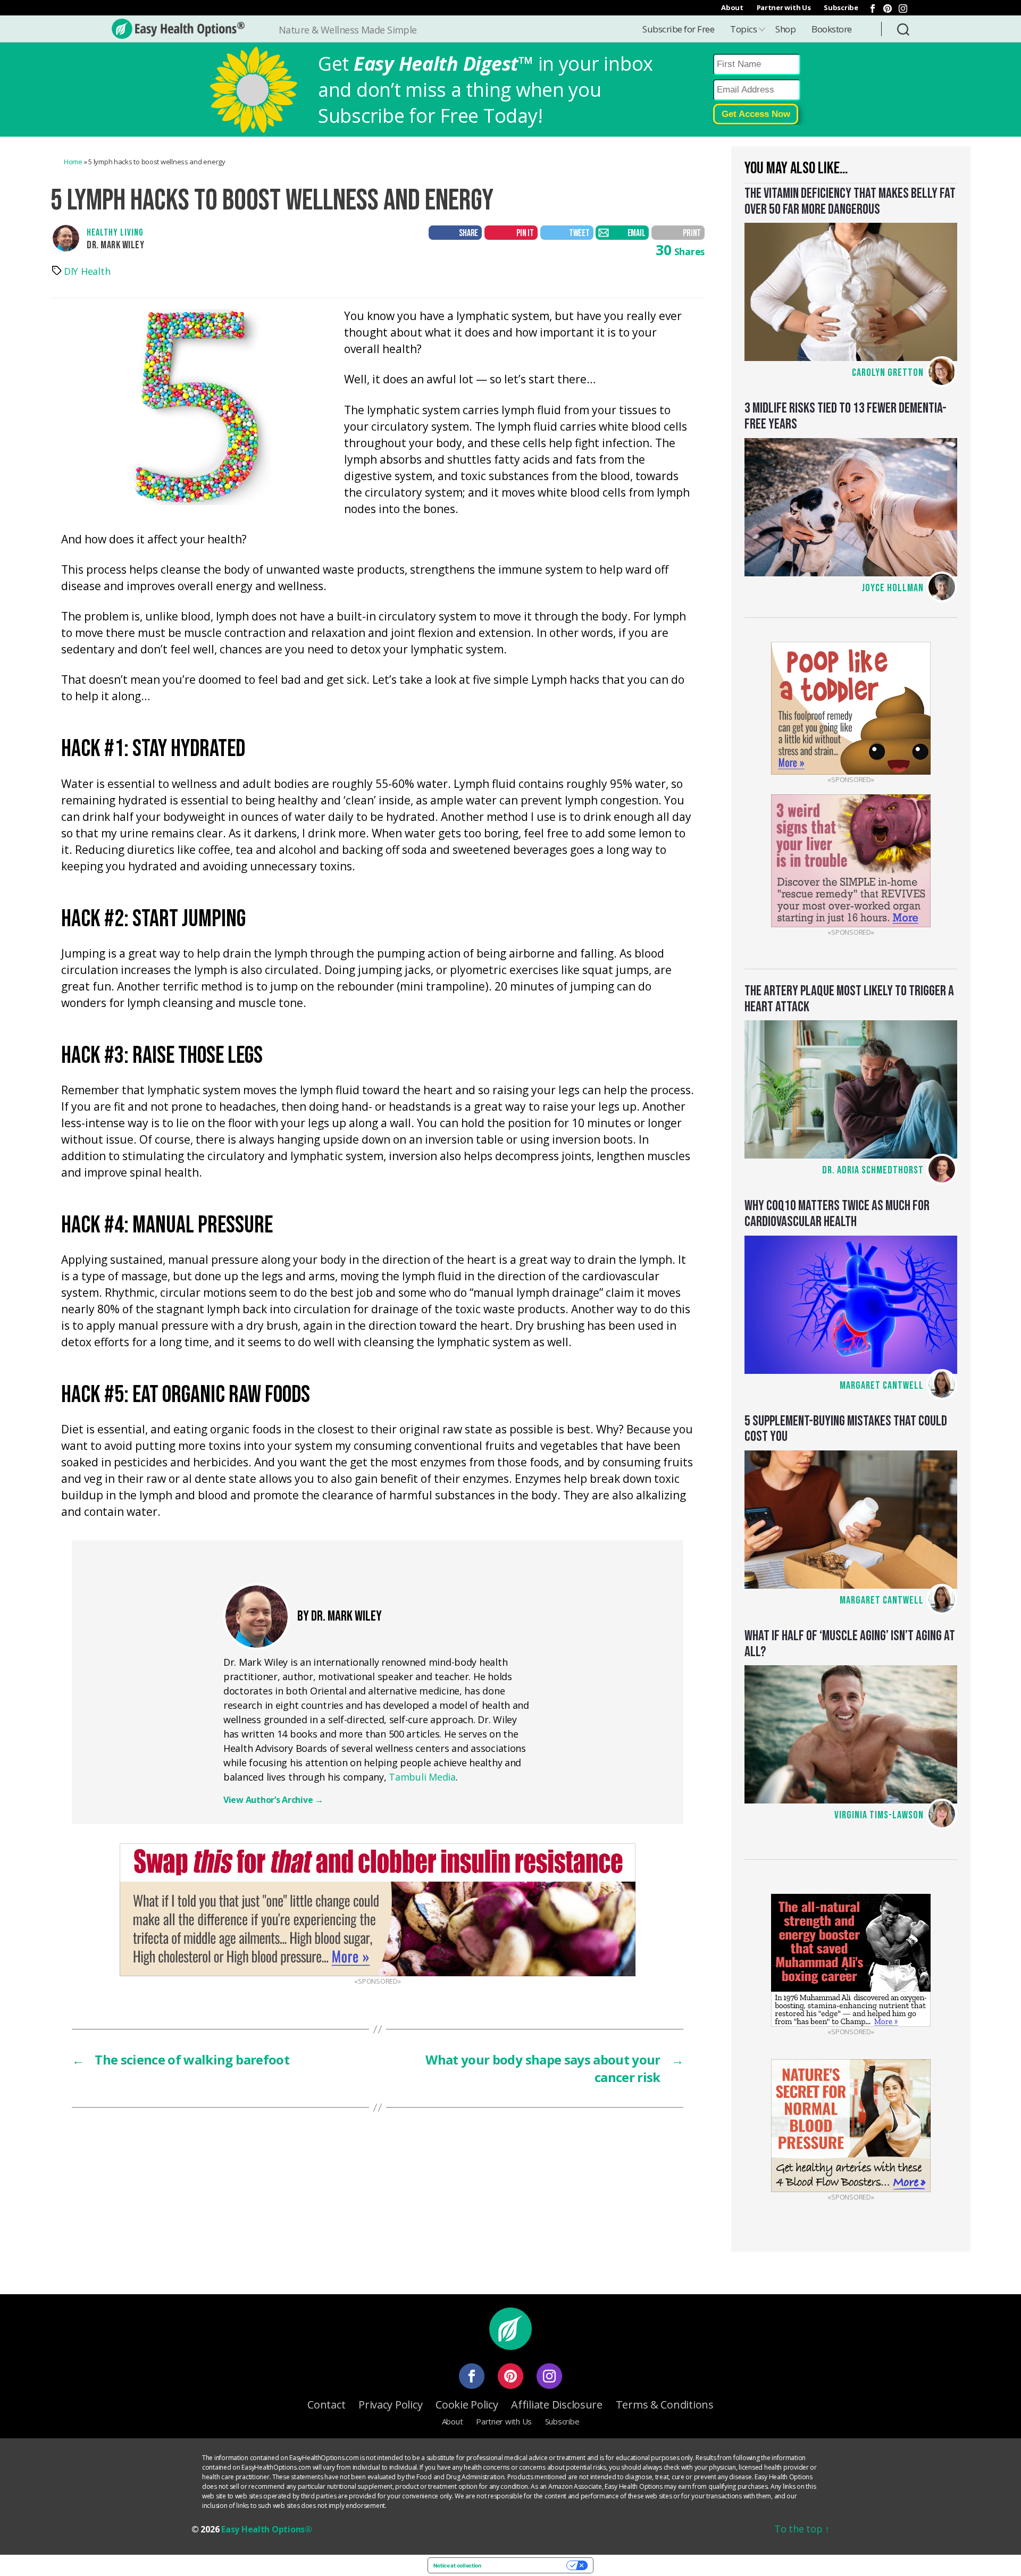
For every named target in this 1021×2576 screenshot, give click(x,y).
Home (73, 162)
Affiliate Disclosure (557, 2405)
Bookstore (832, 29)
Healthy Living (115, 233)
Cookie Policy (467, 2405)
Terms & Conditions (665, 2405)
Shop (785, 29)
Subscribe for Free (678, 29)
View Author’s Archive (273, 1800)
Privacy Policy (390, 2405)
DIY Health (87, 271)
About (732, 7)
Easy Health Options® (267, 2529)
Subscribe (841, 7)
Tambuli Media (422, 1777)
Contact (326, 2405)
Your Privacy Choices (527, 2565)
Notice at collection (457, 2565)
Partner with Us (784, 7)
